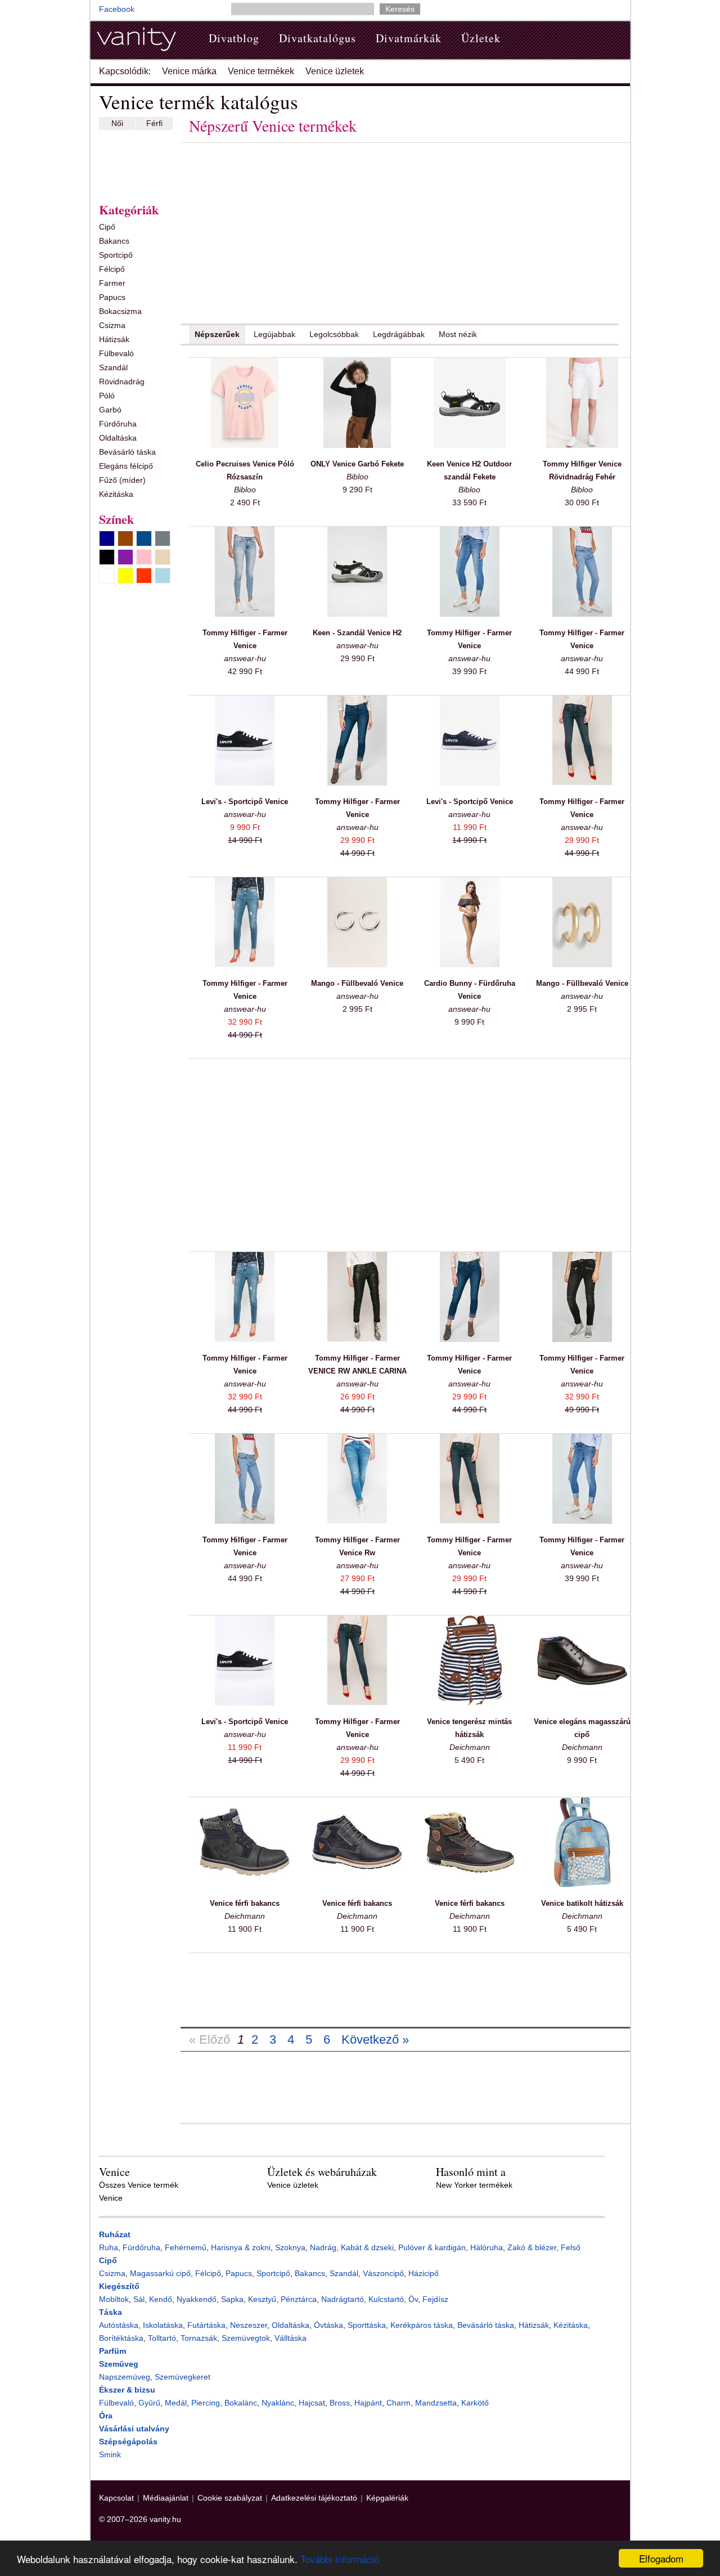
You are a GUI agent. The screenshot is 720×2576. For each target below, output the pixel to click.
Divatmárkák (409, 38)
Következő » (375, 2039)
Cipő (107, 227)
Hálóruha (487, 2247)
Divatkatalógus (318, 38)
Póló (107, 396)
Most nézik (458, 334)
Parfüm (112, 2351)
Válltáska (291, 2338)
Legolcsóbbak (334, 334)
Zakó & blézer (532, 2247)
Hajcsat (312, 2403)
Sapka (232, 2299)
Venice (111, 2198)
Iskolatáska (163, 2325)
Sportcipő (116, 255)
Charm (399, 2403)
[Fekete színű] (107, 557)
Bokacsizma (120, 311)
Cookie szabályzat (230, 2498)
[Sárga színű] (125, 576)
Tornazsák (199, 2338)
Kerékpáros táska (422, 2325)
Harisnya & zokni (241, 2247)
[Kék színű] (144, 538)
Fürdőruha (118, 424)
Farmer (112, 283)
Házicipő (424, 2273)
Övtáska (328, 2325)
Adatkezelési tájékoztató (314, 2498)
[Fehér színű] (107, 576)
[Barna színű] (125, 538)
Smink (110, 2454)
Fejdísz (435, 2299)
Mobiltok (114, 2299)
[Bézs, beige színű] (163, 557)
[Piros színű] (144, 576)
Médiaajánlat (166, 2498)
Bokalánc (241, 2403)
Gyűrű (149, 2403)
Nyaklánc (278, 2403)
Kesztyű (262, 2299)
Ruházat (115, 2234)
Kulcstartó (386, 2299)
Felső (571, 2247)
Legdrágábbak (399, 334)
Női (117, 123)
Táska (111, 2312)
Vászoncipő (383, 2273)
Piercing (206, 2403)
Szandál (113, 367)
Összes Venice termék (139, 2185)
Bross (340, 2403)
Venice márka (189, 71)
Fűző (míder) (122, 480)
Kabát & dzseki (367, 2247)
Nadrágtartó (343, 2299)
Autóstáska (119, 2325)
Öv (413, 2299)
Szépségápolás (128, 2442)
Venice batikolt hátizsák (582, 1903)
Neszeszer (249, 2325)
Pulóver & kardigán (432, 2247)
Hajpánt (368, 2403)
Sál (139, 2299)
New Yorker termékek (474, 2185)
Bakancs (114, 241)
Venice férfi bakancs (245, 1903)
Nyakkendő (197, 2299)
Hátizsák (114, 339)
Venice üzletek (335, 71)
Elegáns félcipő (126, 466)
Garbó (110, 410)
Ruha (109, 2247)
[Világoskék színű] (163, 576)
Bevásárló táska (127, 452)
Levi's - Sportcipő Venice (245, 802)
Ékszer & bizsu (127, 2390)
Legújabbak (274, 334)
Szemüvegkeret (183, 2377)
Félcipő (112, 269)
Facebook (117, 9)
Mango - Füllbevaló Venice (357, 983)
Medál (176, 2403)
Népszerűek (217, 334)
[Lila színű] (125, 557)
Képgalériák (387, 2498)
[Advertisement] (133, 164)
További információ (340, 2559)
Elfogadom (661, 2558)
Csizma (112, 325)
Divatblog (234, 38)
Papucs (112, 297)
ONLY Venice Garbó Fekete (357, 464)
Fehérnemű (186, 2247)
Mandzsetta (436, 2403)
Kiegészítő (119, 2286)
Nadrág (323, 2247)
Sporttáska (367, 2325)
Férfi (154, 123)
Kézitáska (116, 494)
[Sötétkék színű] (107, 538)
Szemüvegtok (246, 2338)
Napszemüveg (125, 2377)
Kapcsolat (116, 2498)
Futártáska (206, 2325)
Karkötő (475, 2403)
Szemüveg (119, 2364)
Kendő (161, 2299)
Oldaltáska (118, 438)
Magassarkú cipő (160, 2273)
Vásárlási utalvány (134, 2429)
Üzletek (481, 38)
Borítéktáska (121, 2338)
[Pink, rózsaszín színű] (144, 557)
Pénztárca (299, 2299)
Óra (106, 2416)
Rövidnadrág (122, 382)
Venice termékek (261, 71)
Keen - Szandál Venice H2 (357, 633)
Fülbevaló (116, 353)
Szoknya (290, 2247)
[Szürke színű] (163, 538)
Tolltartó (162, 2338)
